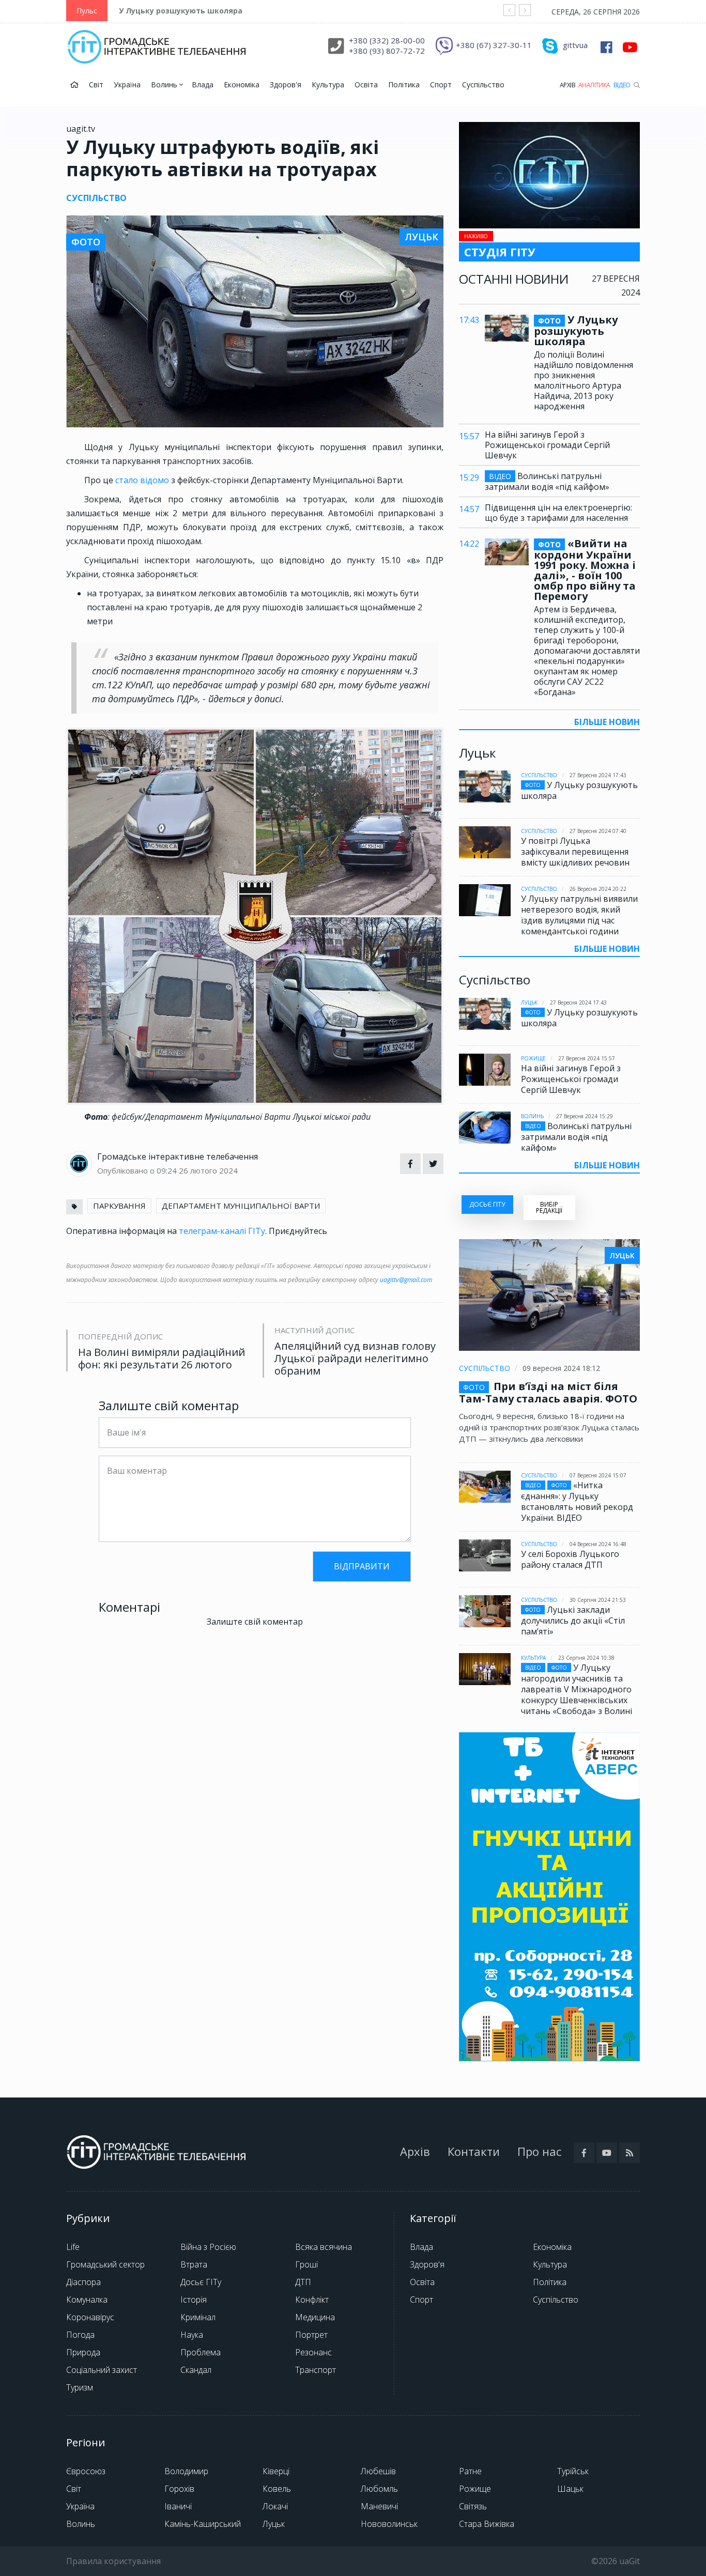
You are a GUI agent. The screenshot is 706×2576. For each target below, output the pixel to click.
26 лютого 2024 (208, 1170)
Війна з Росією (208, 2247)
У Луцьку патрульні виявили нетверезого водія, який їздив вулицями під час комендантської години (579, 915)
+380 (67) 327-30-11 (494, 45)
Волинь (165, 84)
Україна (127, 84)
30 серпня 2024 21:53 (598, 1600)
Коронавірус (90, 2317)
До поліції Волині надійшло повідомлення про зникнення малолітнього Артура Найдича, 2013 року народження (584, 380)
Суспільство (483, 84)
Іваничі (178, 2506)
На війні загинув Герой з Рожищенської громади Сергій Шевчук (547, 445)
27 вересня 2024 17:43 (598, 775)
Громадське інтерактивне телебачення (178, 1156)
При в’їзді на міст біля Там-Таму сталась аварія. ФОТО (548, 1392)
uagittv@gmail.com (406, 1280)
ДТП (303, 2282)
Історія (194, 2300)
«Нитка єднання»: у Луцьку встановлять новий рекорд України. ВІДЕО (577, 1501)
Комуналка (87, 2300)
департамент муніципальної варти (241, 1206)
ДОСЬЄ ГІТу (487, 1204)
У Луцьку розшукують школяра (181, 11)
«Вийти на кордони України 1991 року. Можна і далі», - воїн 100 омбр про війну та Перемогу (585, 570)
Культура (328, 84)
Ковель (277, 2489)
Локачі (275, 2506)
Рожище (533, 1058)
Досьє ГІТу (201, 2282)
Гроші (306, 2264)
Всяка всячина (324, 2247)
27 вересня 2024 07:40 (598, 831)
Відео (622, 85)
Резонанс (313, 2352)
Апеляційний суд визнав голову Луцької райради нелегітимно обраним (355, 1359)
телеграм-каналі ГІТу (222, 1231)
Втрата (194, 2264)
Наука (192, 2335)
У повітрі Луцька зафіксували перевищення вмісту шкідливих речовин (575, 852)
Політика (404, 84)
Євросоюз (86, 2471)
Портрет (311, 2335)
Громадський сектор (105, 2264)
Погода (80, 2335)
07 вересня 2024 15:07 (598, 1475)
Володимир (186, 2471)
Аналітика (594, 85)
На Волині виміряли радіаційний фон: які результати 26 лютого (162, 1359)
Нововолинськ (389, 2524)
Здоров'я (286, 84)
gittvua (575, 45)
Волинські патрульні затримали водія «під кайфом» (547, 481)
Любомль (379, 2489)
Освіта (366, 84)
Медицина (315, 2317)
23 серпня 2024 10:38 (586, 1658)
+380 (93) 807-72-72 (387, 51)
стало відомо (143, 480)
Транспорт (316, 2370)
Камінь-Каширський (203, 2524)
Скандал (196, 2370)
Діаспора (83, 2282)
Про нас (539, 2151)
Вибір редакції (549, 1207)
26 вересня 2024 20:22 (598, 889)
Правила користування (113, 2561)
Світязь (473, 2506)
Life (73, 2247)
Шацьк (570, 2489)
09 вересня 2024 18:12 (561, 1368)
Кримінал (198, 2317)
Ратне (470, 2471)
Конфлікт (312, 2300)
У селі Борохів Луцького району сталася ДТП (570, 1559)
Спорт (441, 84)
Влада (203, 84)
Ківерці (276, 2471)
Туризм (80, 2387)
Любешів (378, 2471)
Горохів (179, 2489)
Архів (567, 85)
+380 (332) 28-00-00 (387, 40)
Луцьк (529, 1002)
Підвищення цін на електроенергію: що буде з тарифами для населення (558, 513)
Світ (96, 84)
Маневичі (379, 2506)
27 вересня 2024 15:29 (585, 1116)
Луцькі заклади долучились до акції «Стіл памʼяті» (573, 1621)
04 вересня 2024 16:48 (598, 1544)
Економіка (242, 84)
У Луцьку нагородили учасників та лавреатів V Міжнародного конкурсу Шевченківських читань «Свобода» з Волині (577, 1689)
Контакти (474, 2151)
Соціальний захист (102, 2370)
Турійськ (573, 2471)
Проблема (201, 2352)
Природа (83, 2352)
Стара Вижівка (487, 2524)
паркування (119, 1206)
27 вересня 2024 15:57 (587, 1058)
